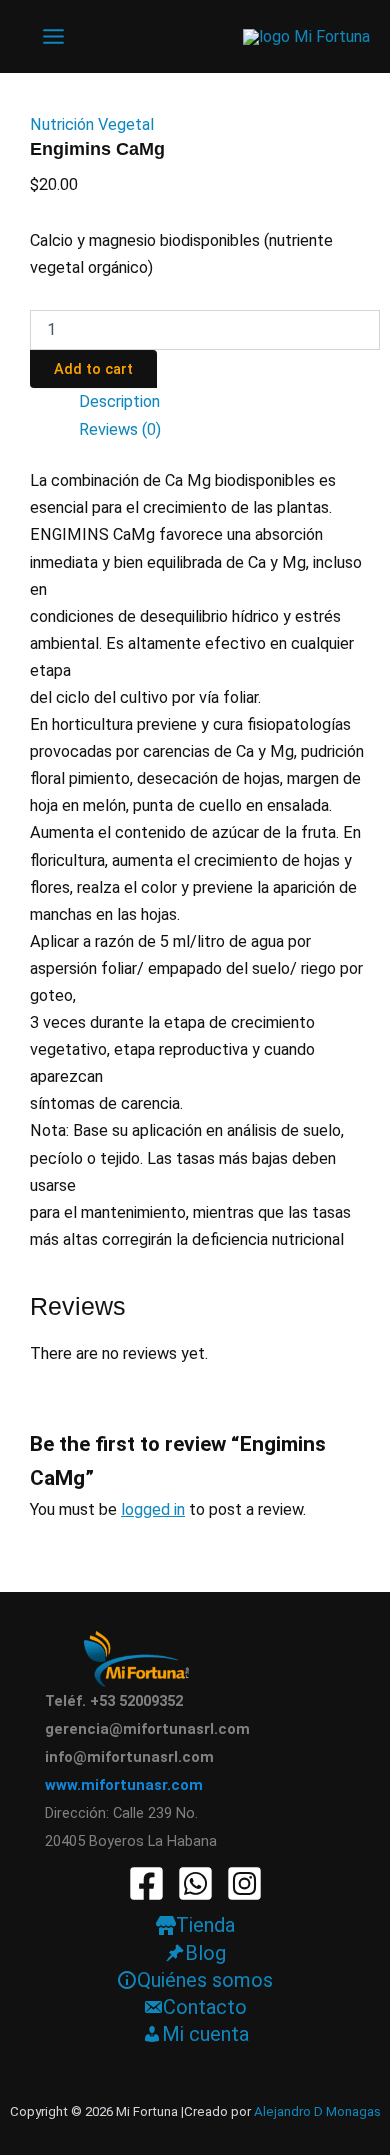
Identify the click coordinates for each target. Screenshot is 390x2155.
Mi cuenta (205, 2034)
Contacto (205, 2007)
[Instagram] (244, 1883)
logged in (153, 1509)
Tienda (205, 1925)
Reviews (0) (120, 429)
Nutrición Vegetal (92, 124)
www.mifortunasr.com (124, 1785)
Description (119, 401)
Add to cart (93, 369)
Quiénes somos (205, 1980)
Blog (205, 1953)
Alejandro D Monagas (317, 2111)
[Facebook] (146, 1883)
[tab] (229, 401)
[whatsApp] (195, 1883)
